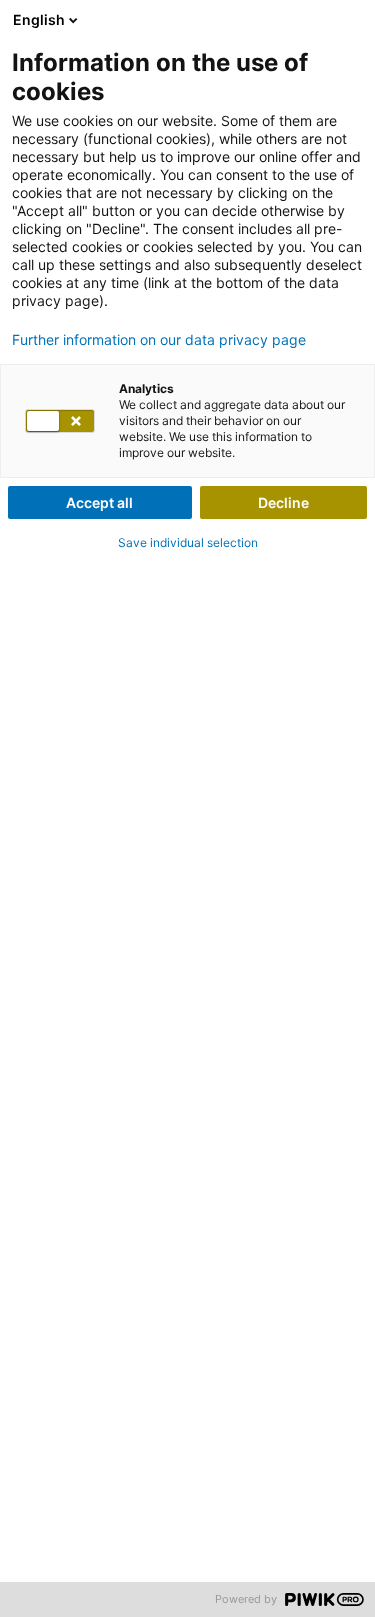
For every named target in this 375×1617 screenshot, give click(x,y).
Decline (283, 502)
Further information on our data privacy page (159, 340)
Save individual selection (188, 542)
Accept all (99, 502)
